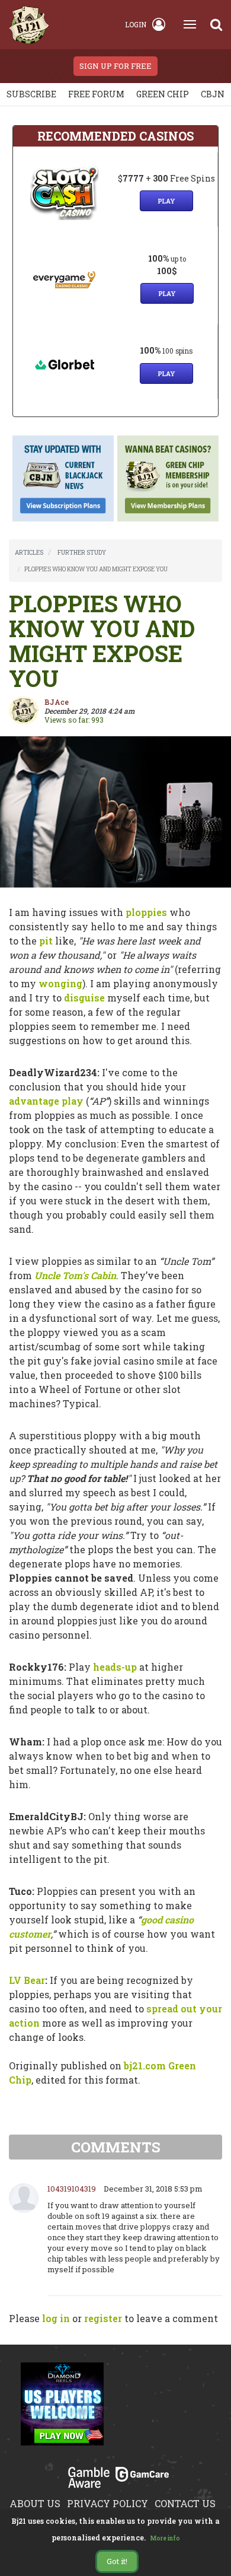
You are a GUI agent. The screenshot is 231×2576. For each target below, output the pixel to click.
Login (136, 24)
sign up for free (115, 66)
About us (35, 2503)
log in (56, 2318)
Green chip (163, 94)
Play (166, 201)
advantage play (46, 1101)
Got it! (117, 2561)
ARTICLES (29, 553)
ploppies (146, 912)
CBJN (213, 94)
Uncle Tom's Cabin (75, 1275)
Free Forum (96, 94)
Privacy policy (108, 2503)
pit (46, 941)
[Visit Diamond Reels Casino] (62, 2410)
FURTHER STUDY (82, 553)
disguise (84, 998)
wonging (60, 983)
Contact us (185, 2503)
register (103, 2318)
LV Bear (27, 1980)
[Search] (216, 24)
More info (165, 2538)
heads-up (115, 1667)
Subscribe (31, 94)
